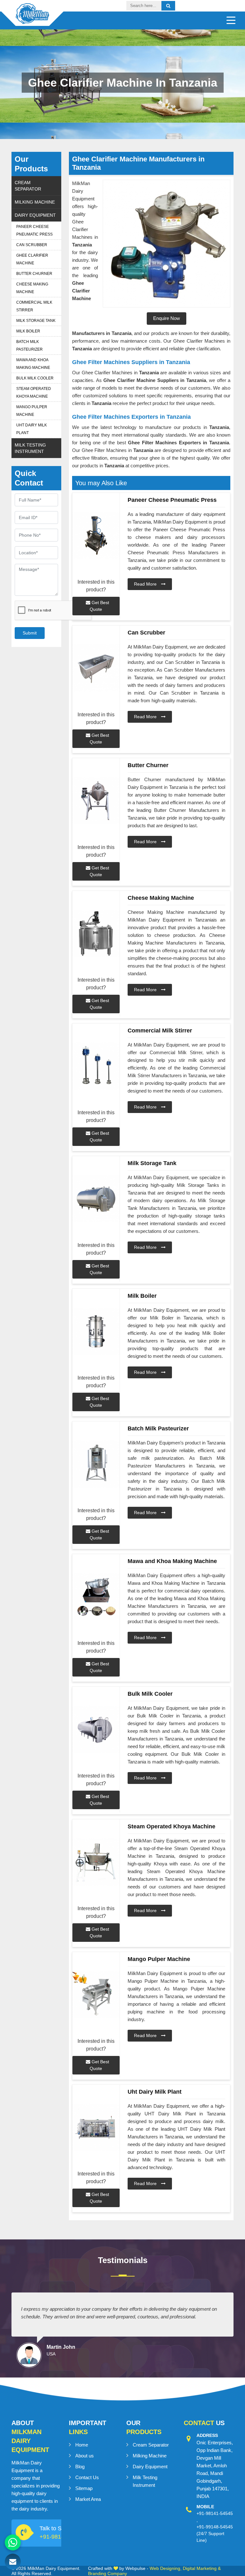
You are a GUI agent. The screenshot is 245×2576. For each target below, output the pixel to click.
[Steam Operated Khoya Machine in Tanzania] (96, 1862)
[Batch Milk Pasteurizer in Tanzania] (96, 1464)
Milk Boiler (28, 331)
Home (82, 2445)
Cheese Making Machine (32, 288)
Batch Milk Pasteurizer (30, 346)
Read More (146, 584)
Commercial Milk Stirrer (34, 306)
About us (85, 2456)
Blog (80, 2467)
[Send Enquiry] (13, 2562)
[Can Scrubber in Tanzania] (96, 668)
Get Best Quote (99, 606)
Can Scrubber (32, 245)
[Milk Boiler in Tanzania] (96, 1331)
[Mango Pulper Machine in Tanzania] (96, 1995)
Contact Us (87, 2477)
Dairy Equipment (35, 215)
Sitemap (84, 2488)
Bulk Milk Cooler (35, 378)
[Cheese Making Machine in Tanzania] (96, 934)
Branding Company (108, 2573)
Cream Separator (28, 186)
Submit (30, 633)
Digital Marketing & (202, 2568)
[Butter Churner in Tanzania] (96, 801)
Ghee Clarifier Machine (32, 259)
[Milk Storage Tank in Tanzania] (96, 1199)
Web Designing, (166, 2568)
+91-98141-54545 (215, 2513)
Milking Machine (35, 202)
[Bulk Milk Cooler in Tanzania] (96, 1729)
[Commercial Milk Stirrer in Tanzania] (96, 1066)
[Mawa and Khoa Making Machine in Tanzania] (96, 1597)
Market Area (88, 2499)
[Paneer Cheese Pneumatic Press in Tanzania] (96, 536)
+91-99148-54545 (215, 2527)
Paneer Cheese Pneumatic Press (34, 230)
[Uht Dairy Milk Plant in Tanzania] (96, 2127)
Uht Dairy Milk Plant (32, 429)
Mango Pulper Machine (32, 411)
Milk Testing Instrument (30, 448)
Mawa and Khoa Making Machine (33, 364)
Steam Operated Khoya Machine (34, 393)
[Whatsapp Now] (13, 2542)
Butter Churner (34, 274)
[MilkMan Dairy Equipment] (32, 19)
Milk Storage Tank (36, 321)
